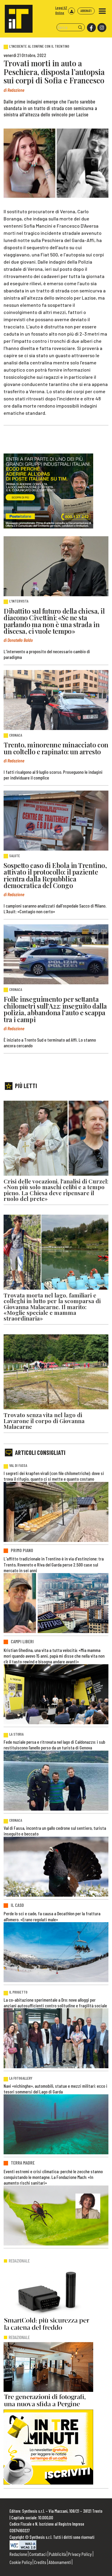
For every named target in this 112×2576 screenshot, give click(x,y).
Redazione (18, 2554)
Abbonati (86, 11)
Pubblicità (57, 2554)
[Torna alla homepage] (16, 16)
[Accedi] (72, 11)
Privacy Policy (80, 2554)
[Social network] (91, 28)
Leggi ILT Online (61, 10)
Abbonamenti (60, 2562)
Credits (40, 2562)
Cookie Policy (21, 2562)
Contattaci (38, 2554)
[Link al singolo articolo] (56, 566)
